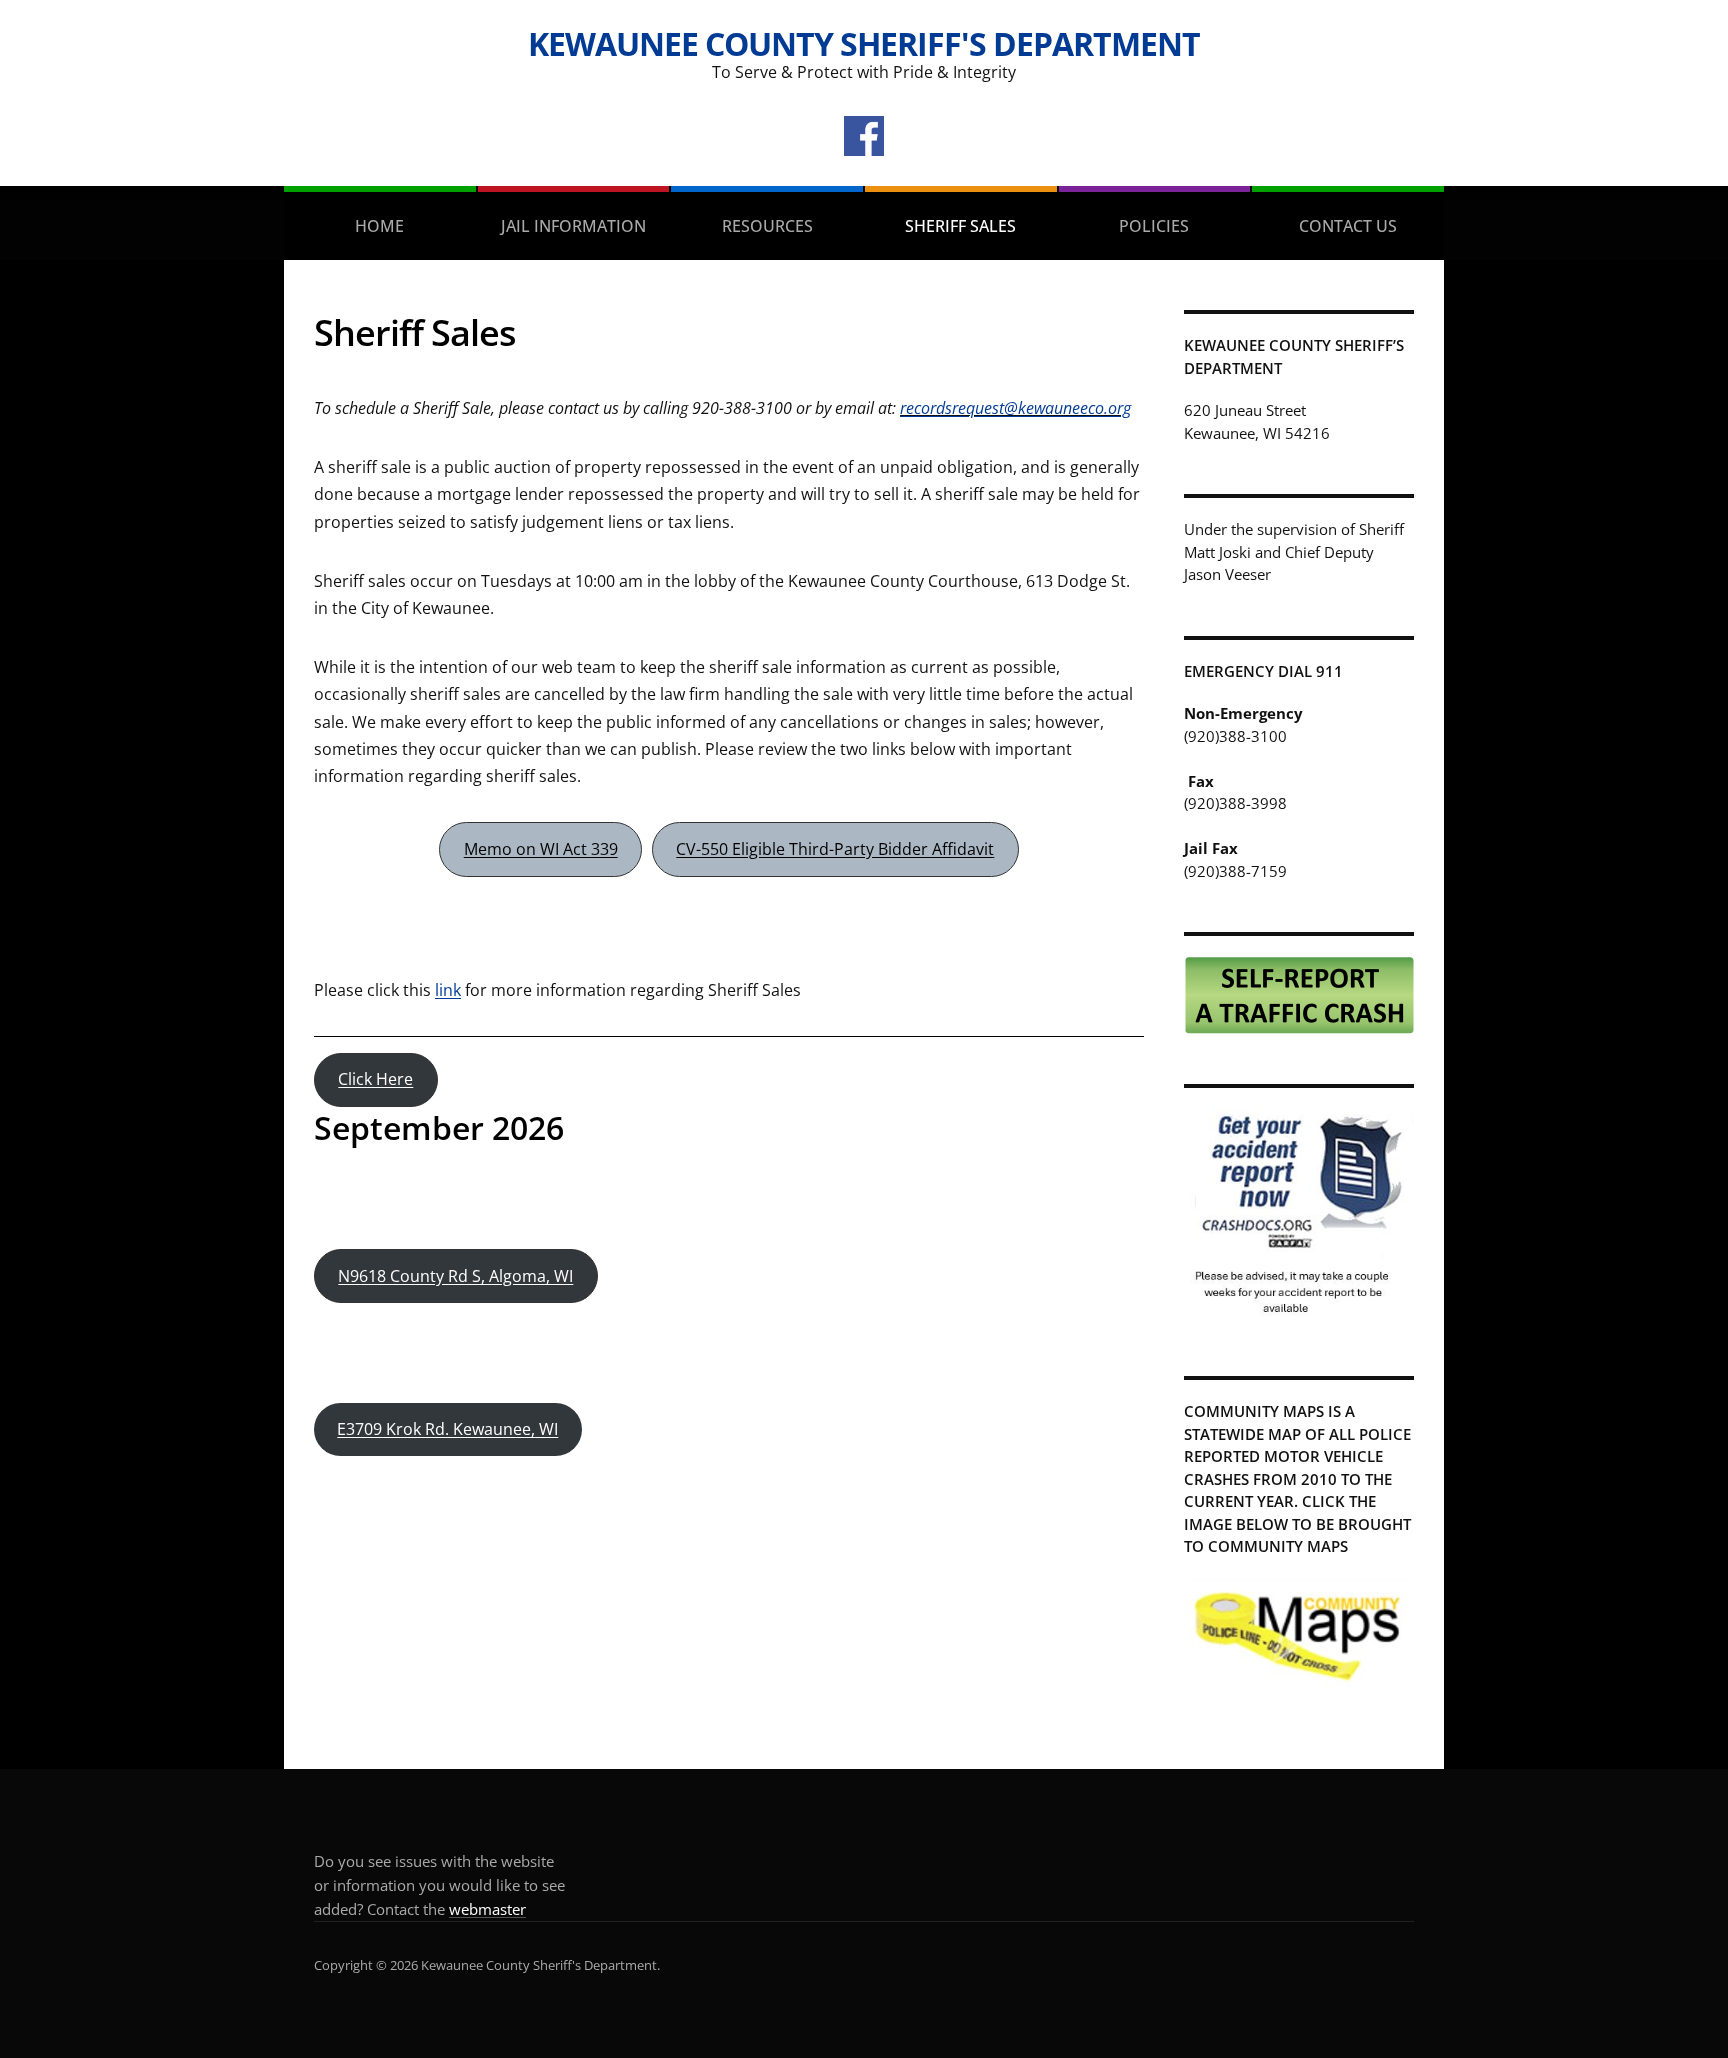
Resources (767, 226)
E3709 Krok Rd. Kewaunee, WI (447, 1429)
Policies (1154, 226)
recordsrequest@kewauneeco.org (1015, 408)
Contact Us (1348, 226)
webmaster (487, 1909)
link (448, 990)
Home (379, 226)
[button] (540, 849)
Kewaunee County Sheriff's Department (864, 43)
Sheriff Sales (960, 226)
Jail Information (573, 226)
